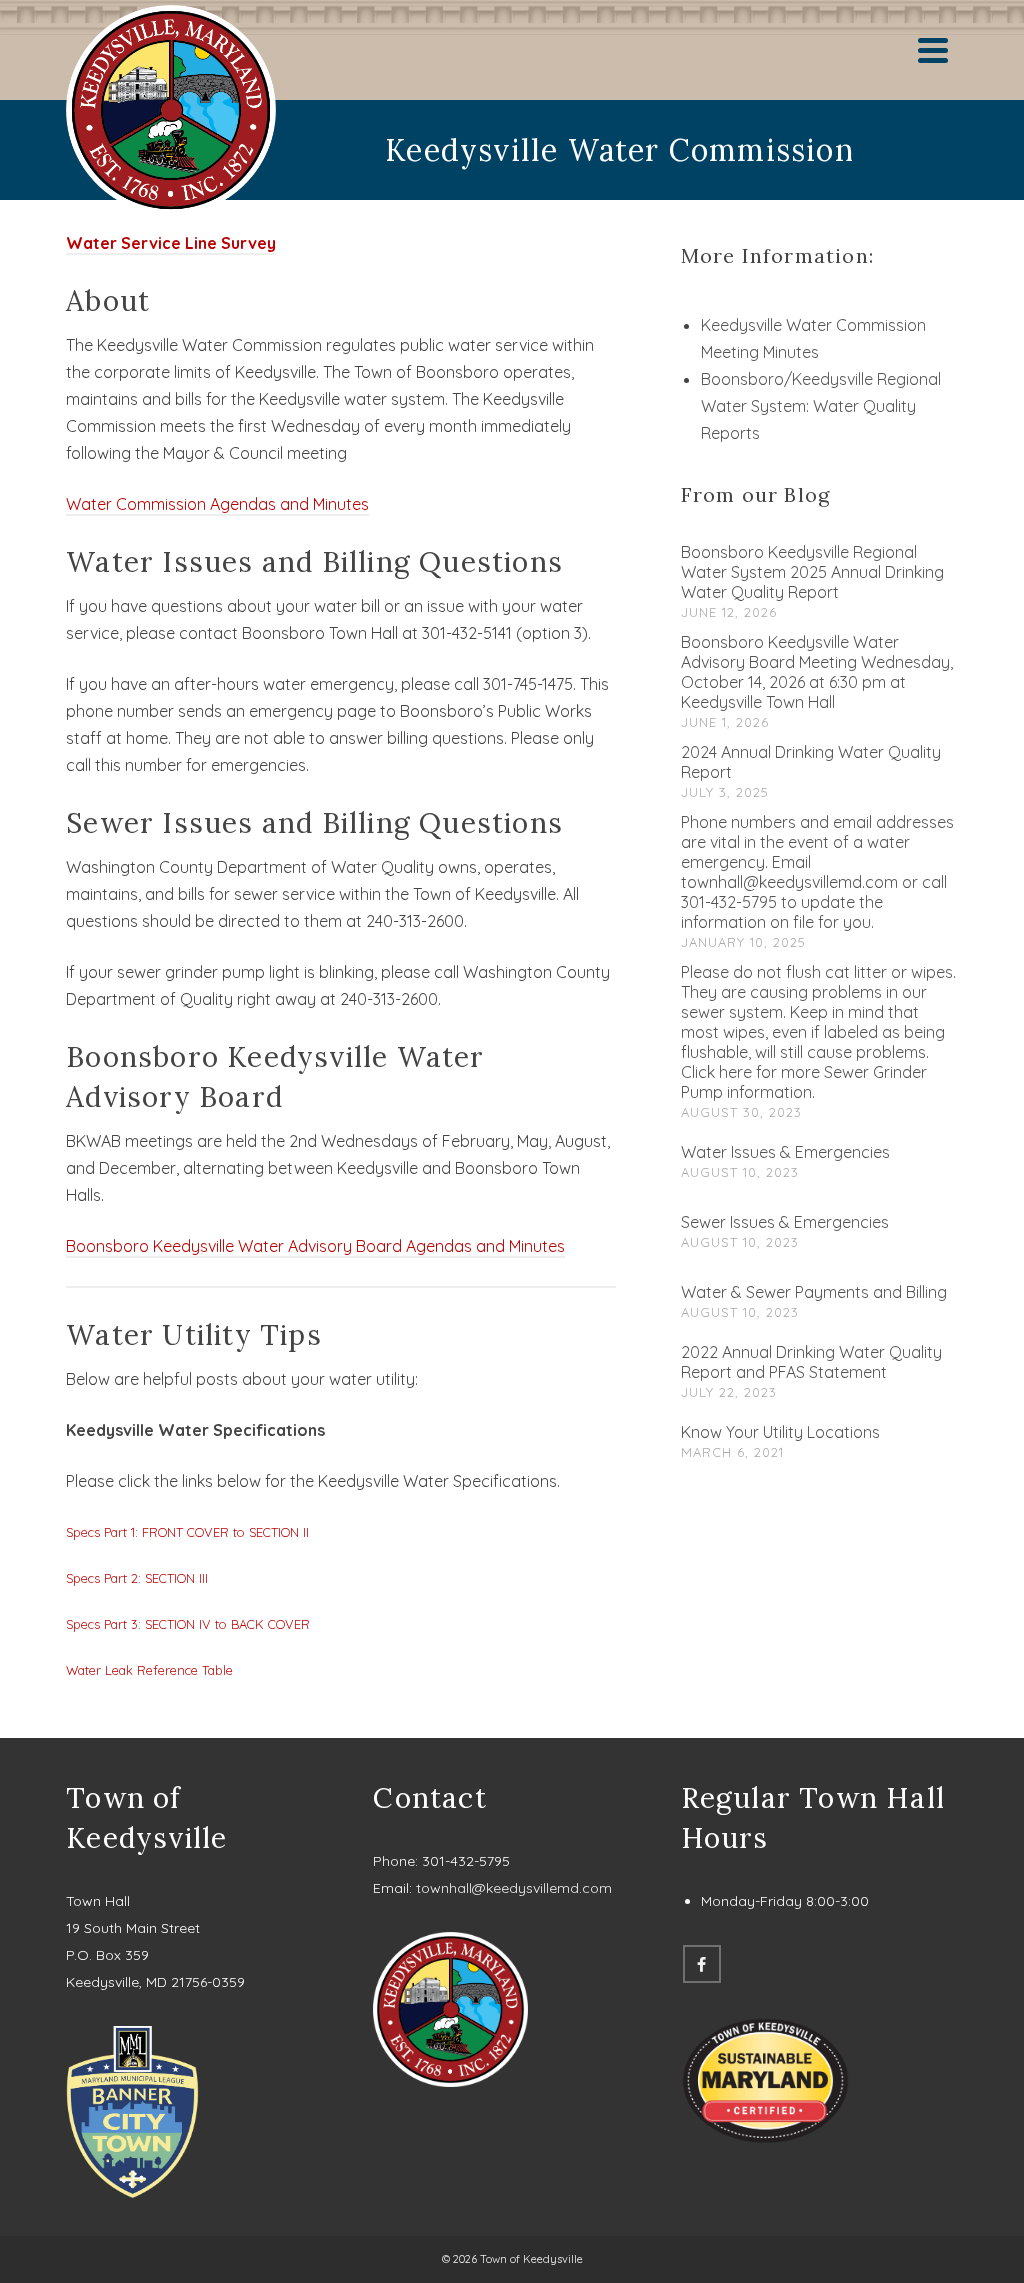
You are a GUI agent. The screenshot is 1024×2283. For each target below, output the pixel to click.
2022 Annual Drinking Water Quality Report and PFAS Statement (811, 1362)
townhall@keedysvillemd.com (514, 1888)
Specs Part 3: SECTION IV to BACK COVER (188, 1624)
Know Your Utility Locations (780, 1432)
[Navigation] (933, 50)
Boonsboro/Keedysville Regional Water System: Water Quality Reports (821, 406)
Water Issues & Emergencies (785, 1152)
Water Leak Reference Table (149, 1670)
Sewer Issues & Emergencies (785, 1222)
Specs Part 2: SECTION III (137, 1578)
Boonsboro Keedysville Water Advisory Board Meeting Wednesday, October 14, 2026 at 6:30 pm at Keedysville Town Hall (817, 672)
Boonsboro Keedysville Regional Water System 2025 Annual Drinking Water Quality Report (812, 572)
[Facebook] (702, 1964)
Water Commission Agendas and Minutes (217, 504)
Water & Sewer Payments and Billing (814, 1292)
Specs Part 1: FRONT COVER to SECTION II (187, 1532)
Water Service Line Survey (171, 243)
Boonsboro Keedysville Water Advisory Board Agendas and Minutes (315, 1246)
